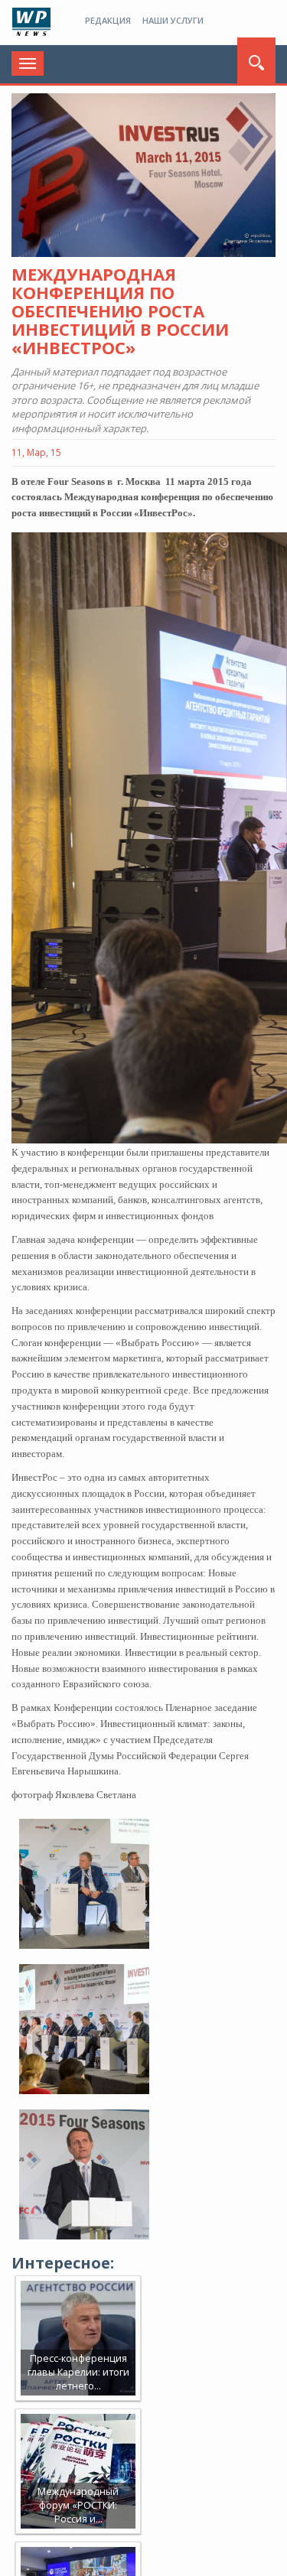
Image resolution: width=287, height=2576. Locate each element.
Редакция (108, 20)
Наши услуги (173, 20)
